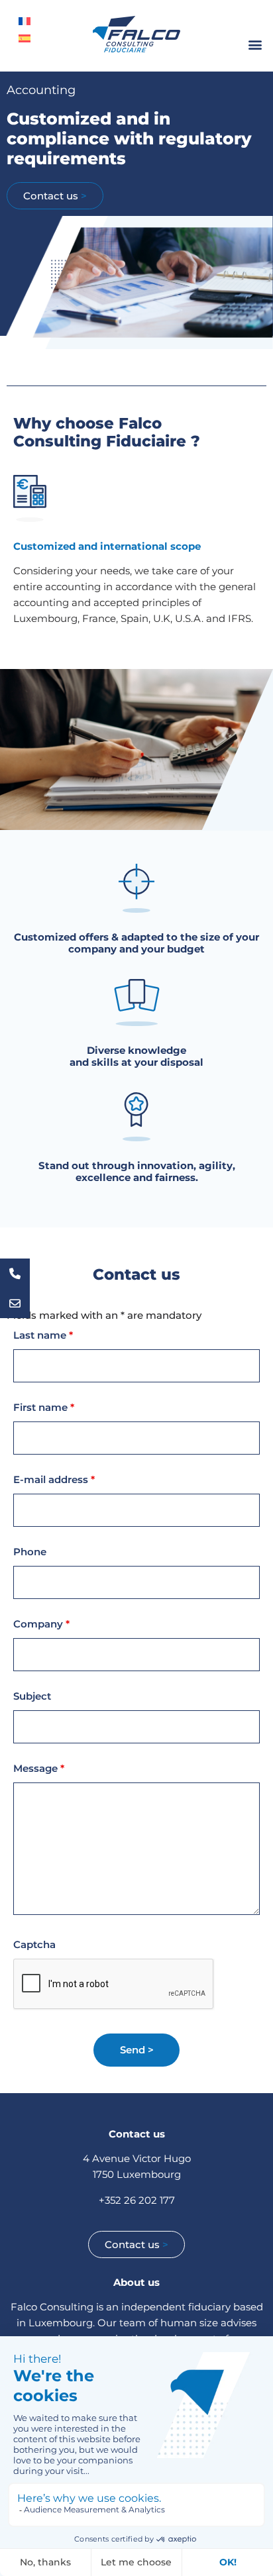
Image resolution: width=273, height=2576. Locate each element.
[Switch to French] (25, 21)
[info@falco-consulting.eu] (15, 1303)
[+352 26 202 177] (15, 1273)
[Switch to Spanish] (25, 38)
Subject (32, 1696)
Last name (43, 1335)
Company (41, 1624)
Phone (30, 1552)
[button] (255, 44)
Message (39, 1768)
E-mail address (54, 1479)
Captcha (34, 1944)
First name (44, 1407)
